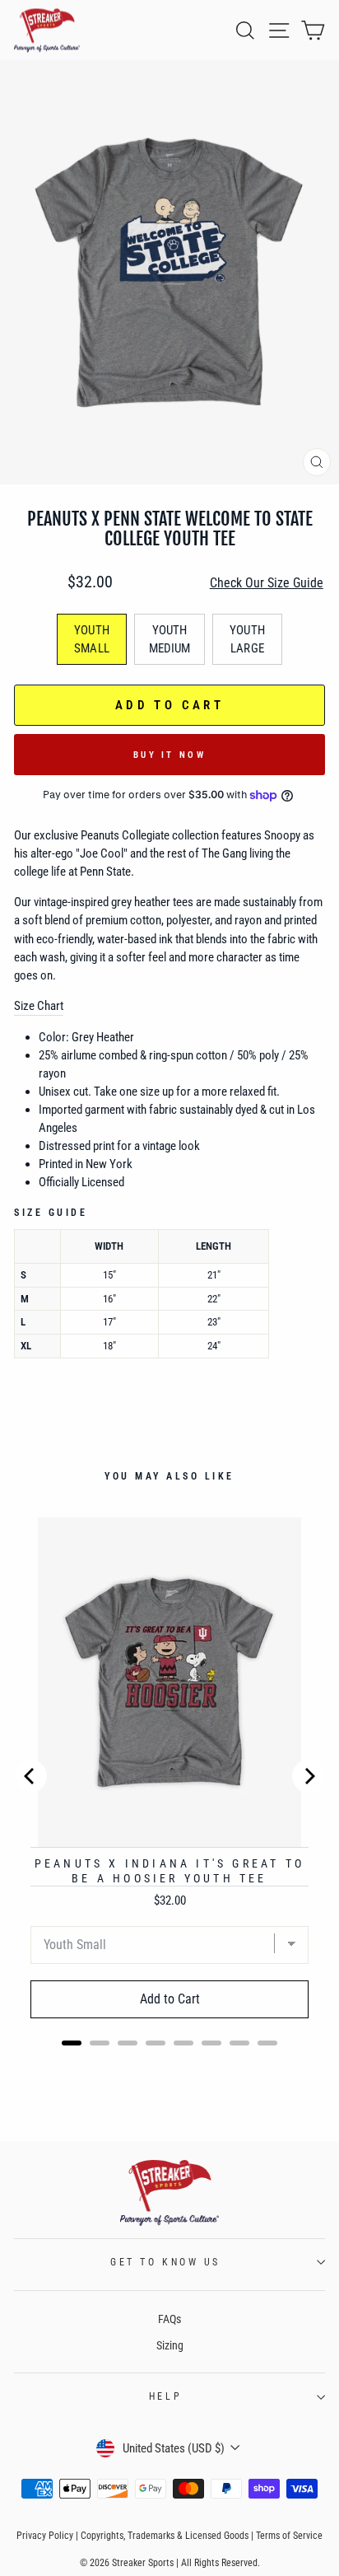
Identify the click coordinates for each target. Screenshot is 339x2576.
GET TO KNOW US (165, 2262)
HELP (165, 2396)
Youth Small (92, 639)
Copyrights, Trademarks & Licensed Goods (165, 2536)
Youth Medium (170, 639)
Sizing (170, 2345)
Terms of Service (289, 2536)
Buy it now (169, 755)
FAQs (169, 2319)
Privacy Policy (45, 2536)
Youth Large (247, 639)
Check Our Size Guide (267, 583)
